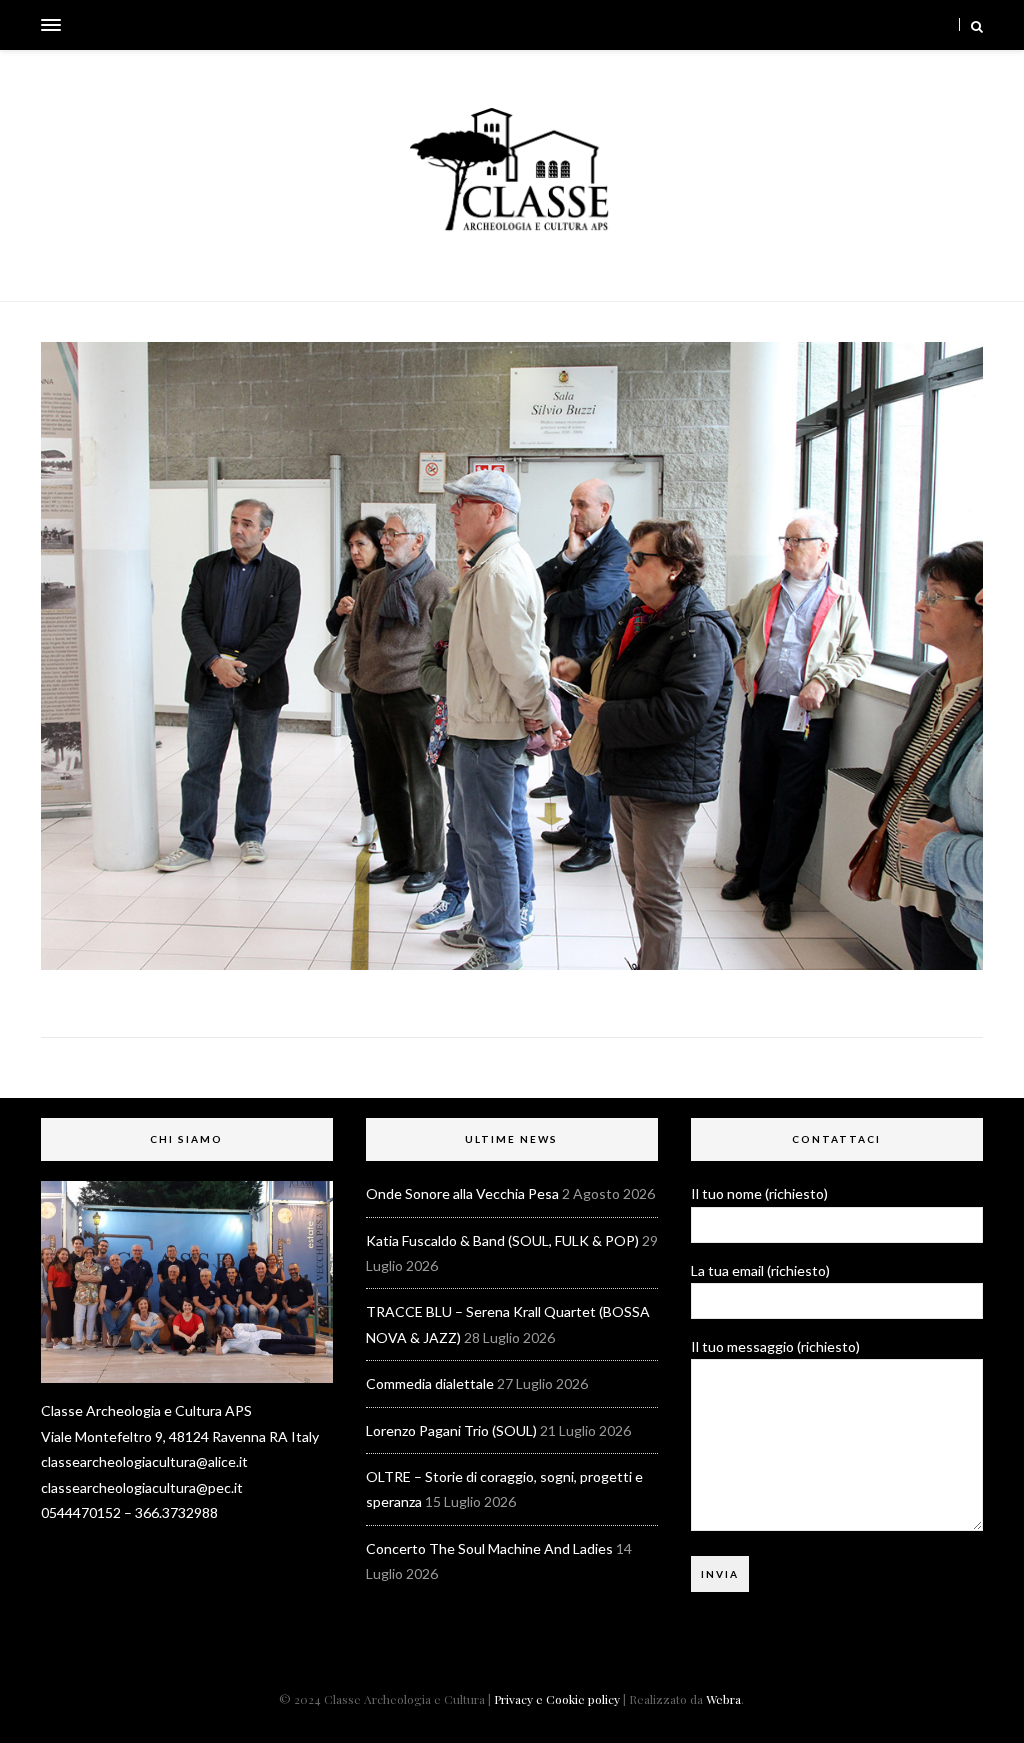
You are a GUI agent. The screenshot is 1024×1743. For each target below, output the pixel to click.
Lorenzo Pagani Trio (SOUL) (451, 1430)
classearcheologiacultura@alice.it (144, 1461)
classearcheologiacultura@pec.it (142, 1487)
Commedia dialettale (430, 1383)
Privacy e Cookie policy (557, 1699)
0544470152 (81, 1512)
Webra (723, 1699)
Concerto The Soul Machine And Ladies (489, 1548)
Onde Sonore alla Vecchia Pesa (462, 1193)
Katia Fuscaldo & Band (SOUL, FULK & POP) (502, 1240)
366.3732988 (176, 1512)
